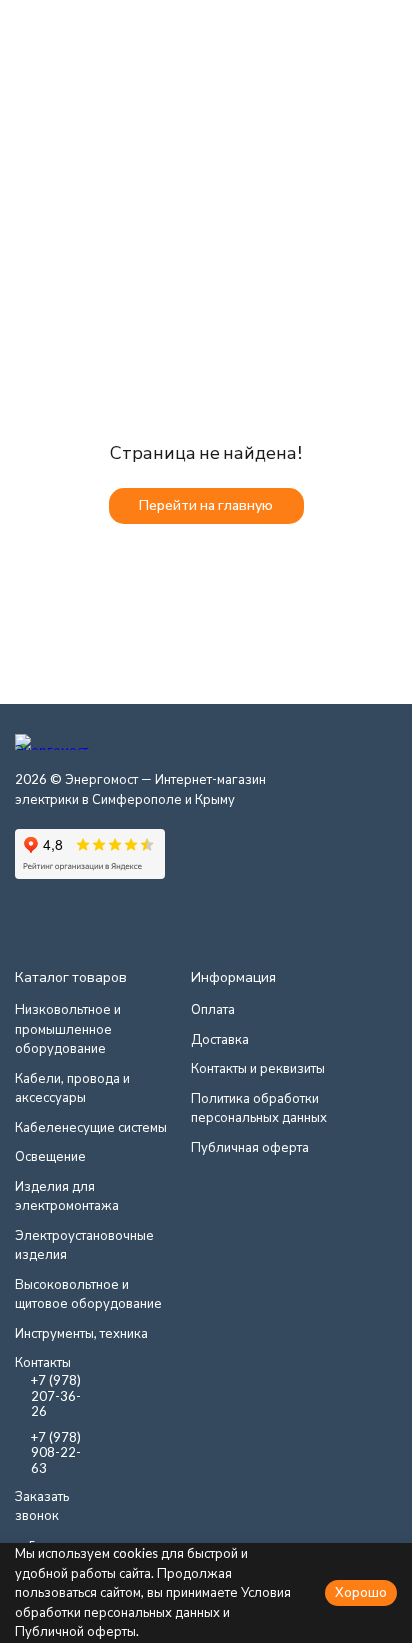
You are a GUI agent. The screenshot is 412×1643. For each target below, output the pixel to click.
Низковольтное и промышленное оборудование (68, 1028)
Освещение (50, 1156)
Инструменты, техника (81, 1333)
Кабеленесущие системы (91, 1127)
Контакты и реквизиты (258, 1068)
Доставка (220, 1039)
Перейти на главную (206, 504)
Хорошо (361, 1592)
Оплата (213, 1009)
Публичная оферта (250, 1147)
